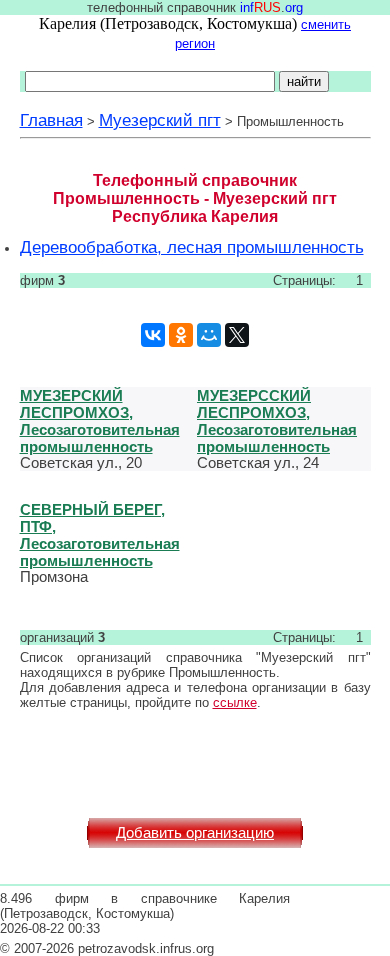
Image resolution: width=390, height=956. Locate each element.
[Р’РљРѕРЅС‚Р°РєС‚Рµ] (153, 335)
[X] (237, 335)
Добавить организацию (195, 833)
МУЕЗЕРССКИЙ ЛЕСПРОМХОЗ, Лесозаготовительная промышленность (277, 421)
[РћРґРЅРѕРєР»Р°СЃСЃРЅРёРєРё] (181, 335)
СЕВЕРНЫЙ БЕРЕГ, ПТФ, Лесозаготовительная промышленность (100, 535)
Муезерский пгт (160, 120)
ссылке (235, 702)
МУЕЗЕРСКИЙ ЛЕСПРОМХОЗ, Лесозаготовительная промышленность (100, 421)
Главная (51, 120)
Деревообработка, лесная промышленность (192, 247)
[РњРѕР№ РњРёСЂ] (209, 335)
